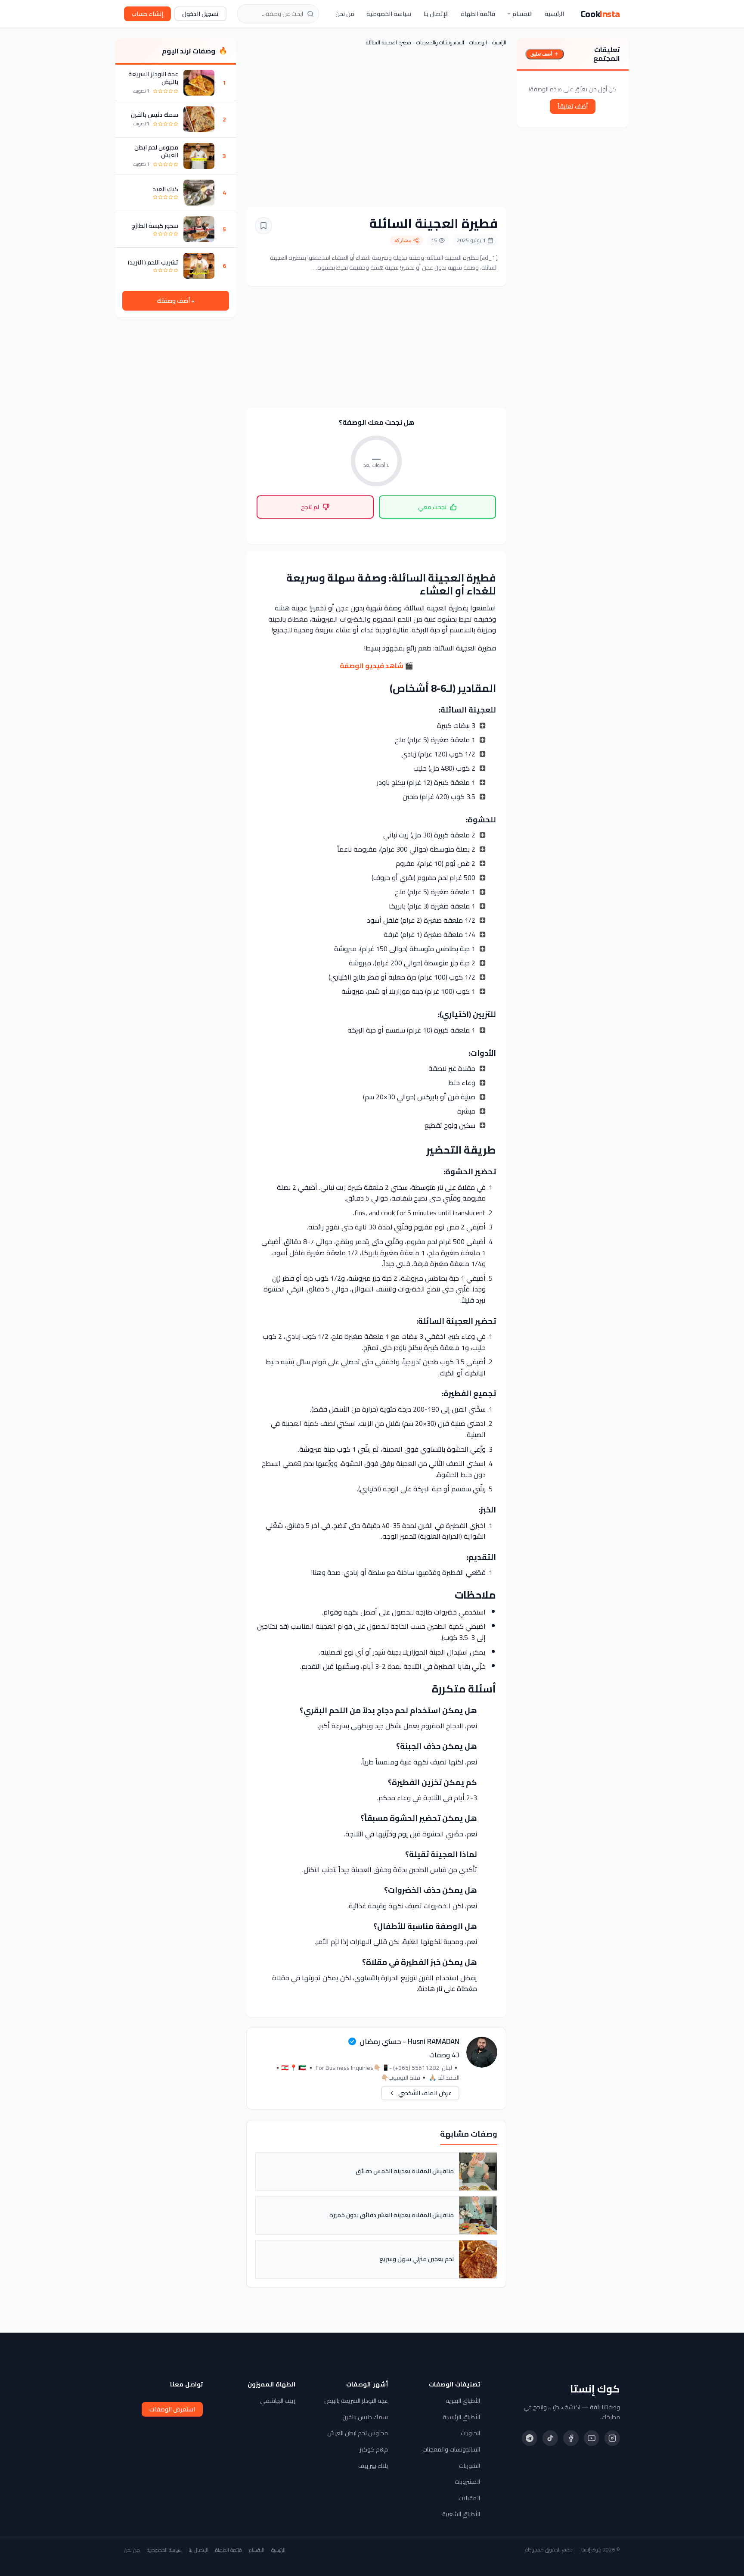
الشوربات (470, 2466)
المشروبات (467, 2482)
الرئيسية (554, 14)
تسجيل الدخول (200, 14)
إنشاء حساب (147, 14)
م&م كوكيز (374, 2449)
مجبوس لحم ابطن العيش (156, 151)
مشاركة (403, 240)
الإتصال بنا (436, 14)
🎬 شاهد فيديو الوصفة (377, 666)
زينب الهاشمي (278, 2401)
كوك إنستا (595, 2389)
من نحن (345, 14)
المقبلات (469, 2498)
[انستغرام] (612, 2438)
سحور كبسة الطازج (155, 226)
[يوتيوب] (592, 2438)
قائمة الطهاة (478, 14)
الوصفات (478, 42)
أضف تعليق (541, 54)
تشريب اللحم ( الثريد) (153, 262)
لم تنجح (310, 507)
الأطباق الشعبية (461, 2514)
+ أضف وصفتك (176, 301)
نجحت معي (432, 507)
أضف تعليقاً (573, 106)
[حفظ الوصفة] (263, 226)
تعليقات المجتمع (607, 54)
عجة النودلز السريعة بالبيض (153, 78)
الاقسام (522, 14)
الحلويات (470, 2433)
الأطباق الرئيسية (461, 2417)
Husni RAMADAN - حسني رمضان (409, 2041)
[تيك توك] (550, 2438)
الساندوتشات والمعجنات (440, 42)
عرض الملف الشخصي (425, 2093)
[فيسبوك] (571, 2438)
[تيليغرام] (530, 2438)
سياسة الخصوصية (389, 14)
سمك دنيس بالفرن (155, 115)
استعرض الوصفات (172, 2409)
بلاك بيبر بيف (373, 2466)
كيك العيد (166, 189)
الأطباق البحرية (463, 2401)
